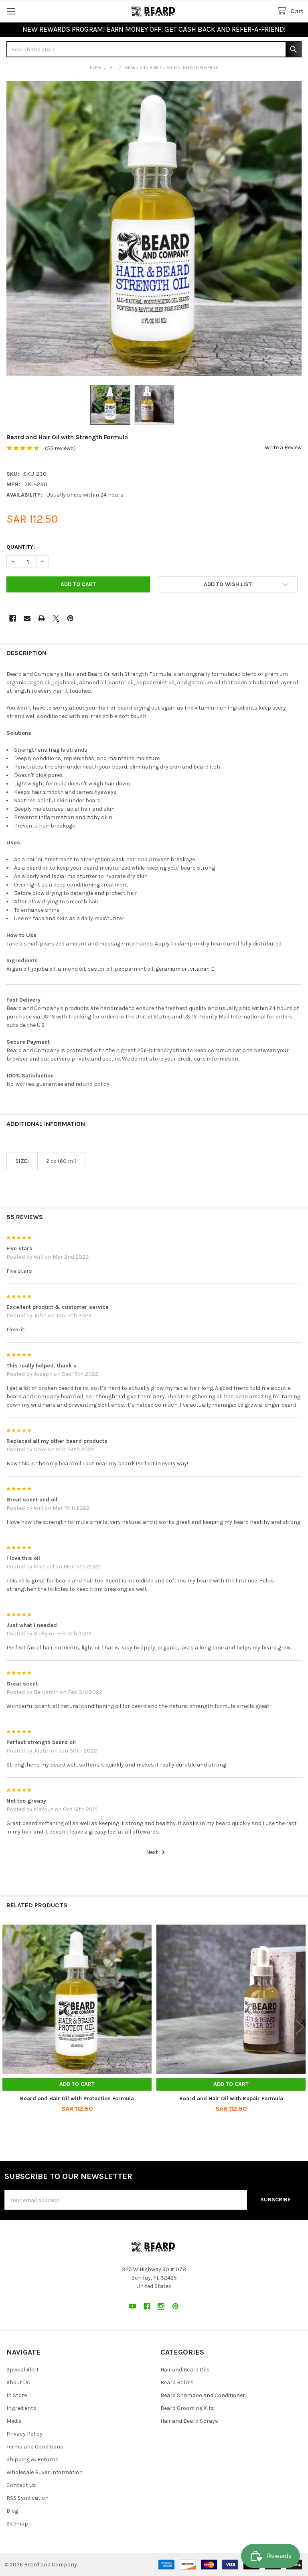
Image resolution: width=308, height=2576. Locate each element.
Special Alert (23, 2370)
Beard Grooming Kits (187, 2408)
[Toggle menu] (11, 11)
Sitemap (17, 2524)
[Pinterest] (70, 618)
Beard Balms (177, 2382)
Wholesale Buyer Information (45, 2472)
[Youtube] (133, 2306)
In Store (17, 2395)
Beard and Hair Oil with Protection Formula (77, 2098)
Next (153, 1852)
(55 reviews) (60, 448)
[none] (154, 229)
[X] (56, 618)
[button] (228, 584)
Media (14, 2421)
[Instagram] (161, 2306)
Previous (8, 2027)
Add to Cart (77, 2084)
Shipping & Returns (32, 2459)
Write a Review (283, 447)
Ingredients (21, 2408)
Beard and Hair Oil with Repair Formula (231, 2098)
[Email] (27, 618)
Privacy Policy (24, 2434)
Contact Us (21, 2485)
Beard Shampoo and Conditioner (203, 2395)
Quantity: (21, 547)
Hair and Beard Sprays (189, 2421)
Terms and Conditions (35, 2447)
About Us (18, 2382)
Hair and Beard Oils (185, 2370)
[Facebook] (13, 618)
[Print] (42, 618)
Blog (12, 2511)
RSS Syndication (27, 2498)
